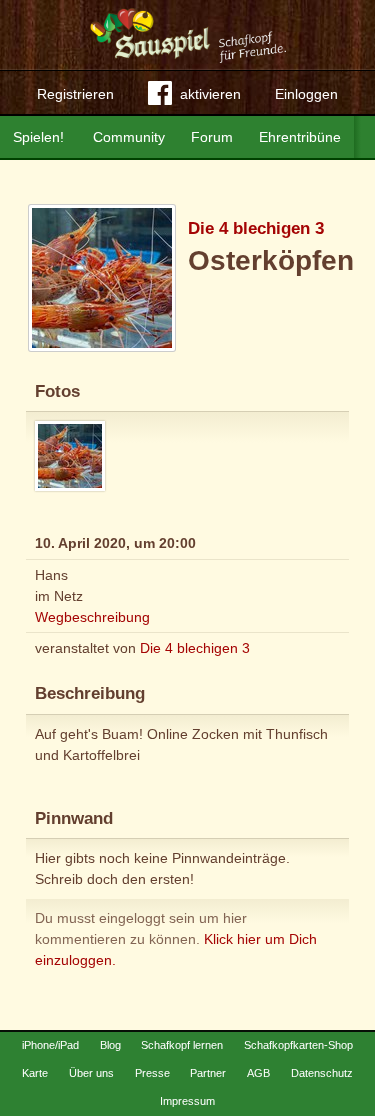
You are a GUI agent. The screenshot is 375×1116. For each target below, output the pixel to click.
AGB (258, 1073)
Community (129, 137)
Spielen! (38, 137)
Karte (35, 1073)
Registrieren (75, 94)
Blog (110, 1045)
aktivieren (210, 94)
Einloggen (306, 94)
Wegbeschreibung (92, 617)
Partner (208, 1073)
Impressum (187, 1101)
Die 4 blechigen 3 (256, 228)
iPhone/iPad (50, 1045)
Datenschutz (322, 1073)
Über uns (91, 1073)
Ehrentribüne (300, 137)
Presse (152, 1073)
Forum (212, 137)
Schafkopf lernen (182, 1045)
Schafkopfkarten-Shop (298, 1045)
